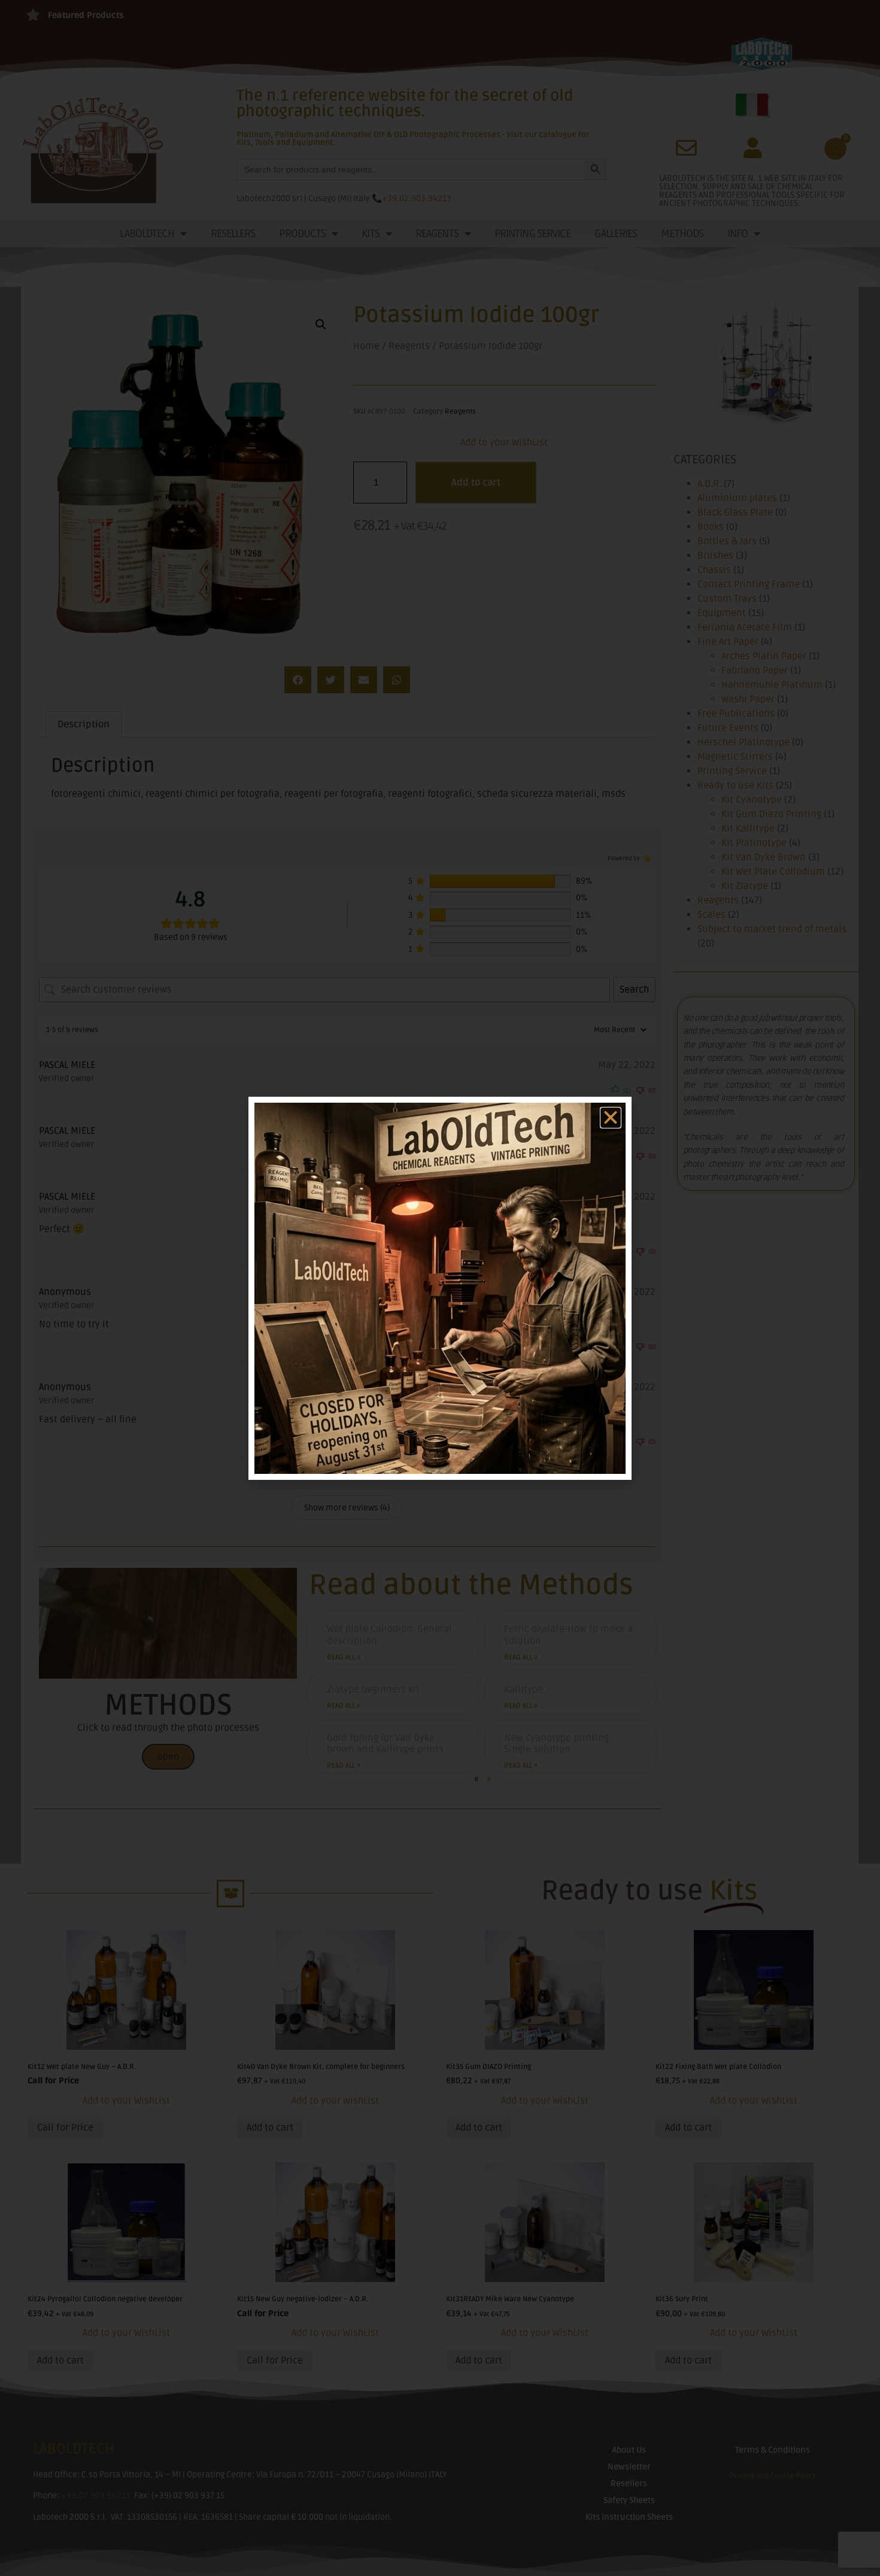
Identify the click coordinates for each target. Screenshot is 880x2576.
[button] (611, 1118)
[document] (440, 1288)
